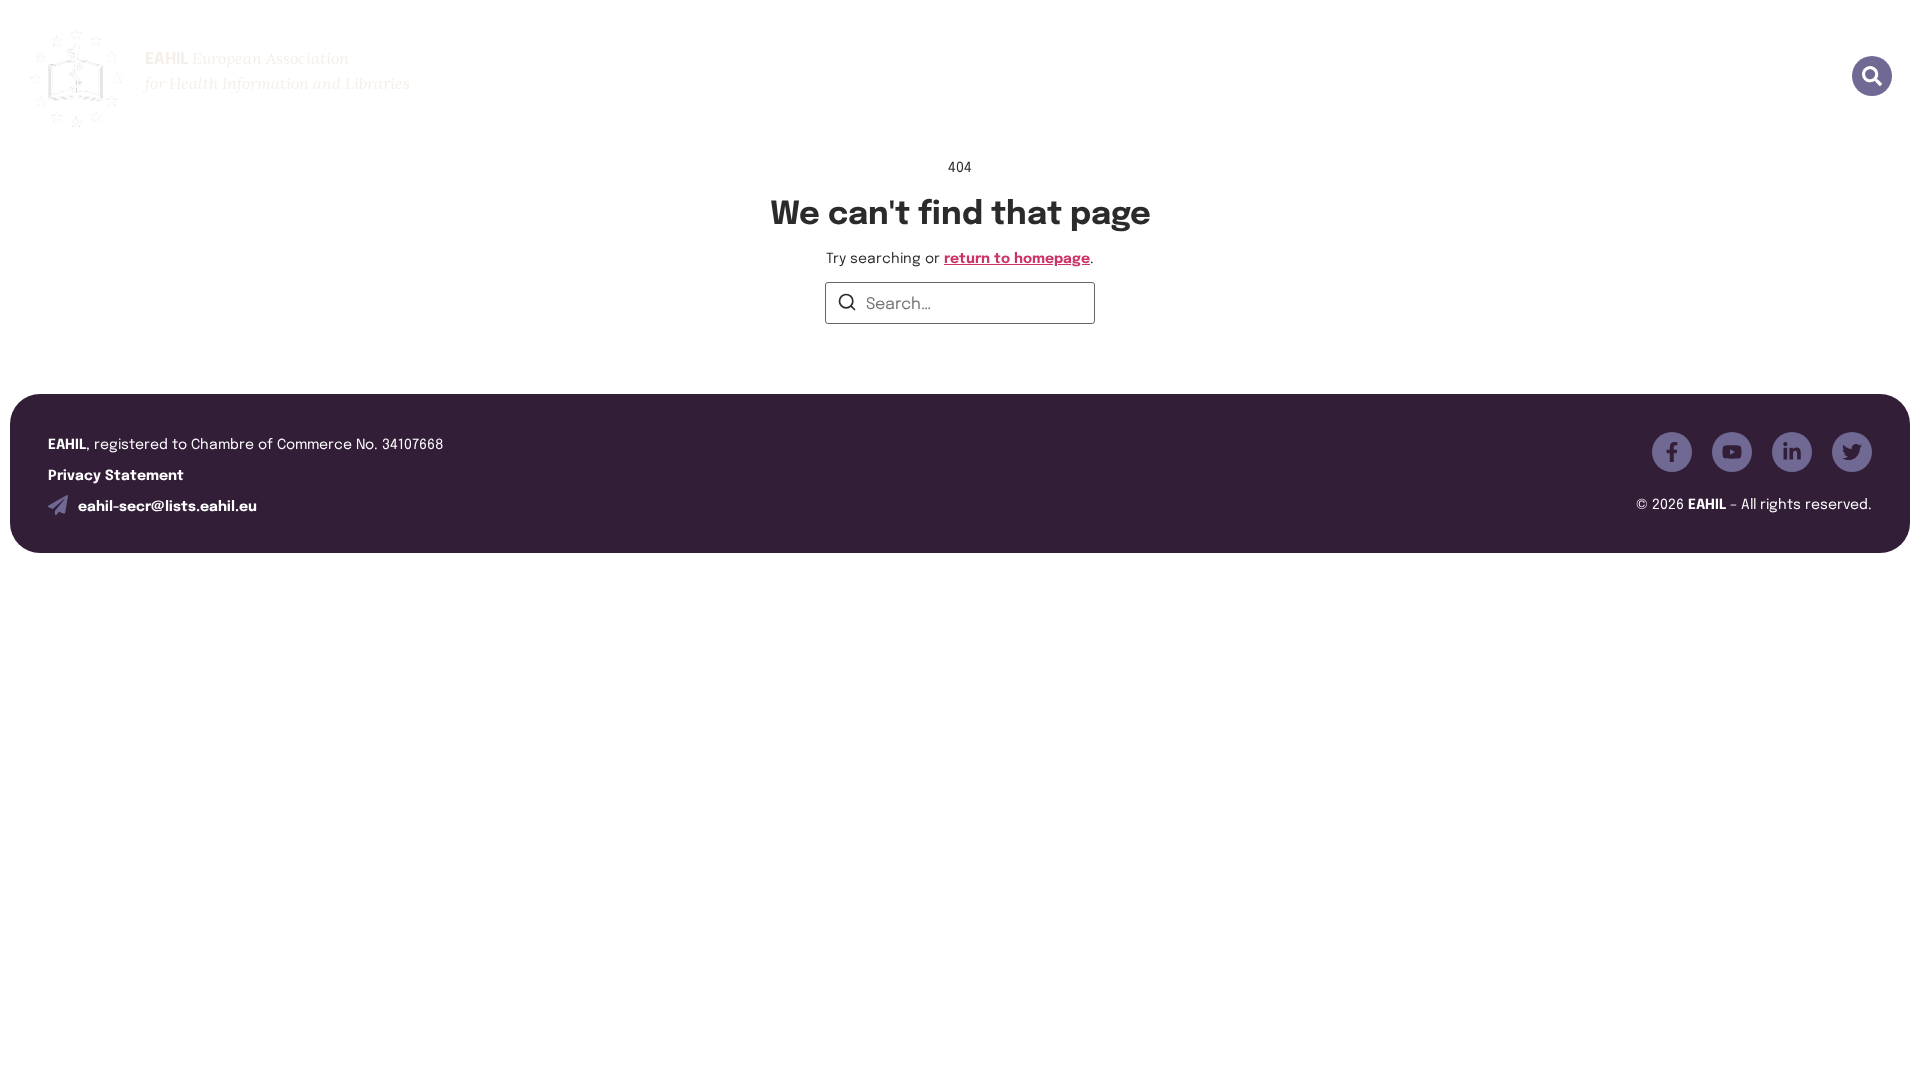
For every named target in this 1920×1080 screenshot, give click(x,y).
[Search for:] (960, 303)
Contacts (1776, 77)
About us (1114, 77)
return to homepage (1017, 256)
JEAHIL (1287, 77)
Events (1378, 77)
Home (1017, 77)
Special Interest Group (1531, 77)
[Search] (847, 305)
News (1679, 77)
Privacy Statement (116, 473)
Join (1205, 77)
